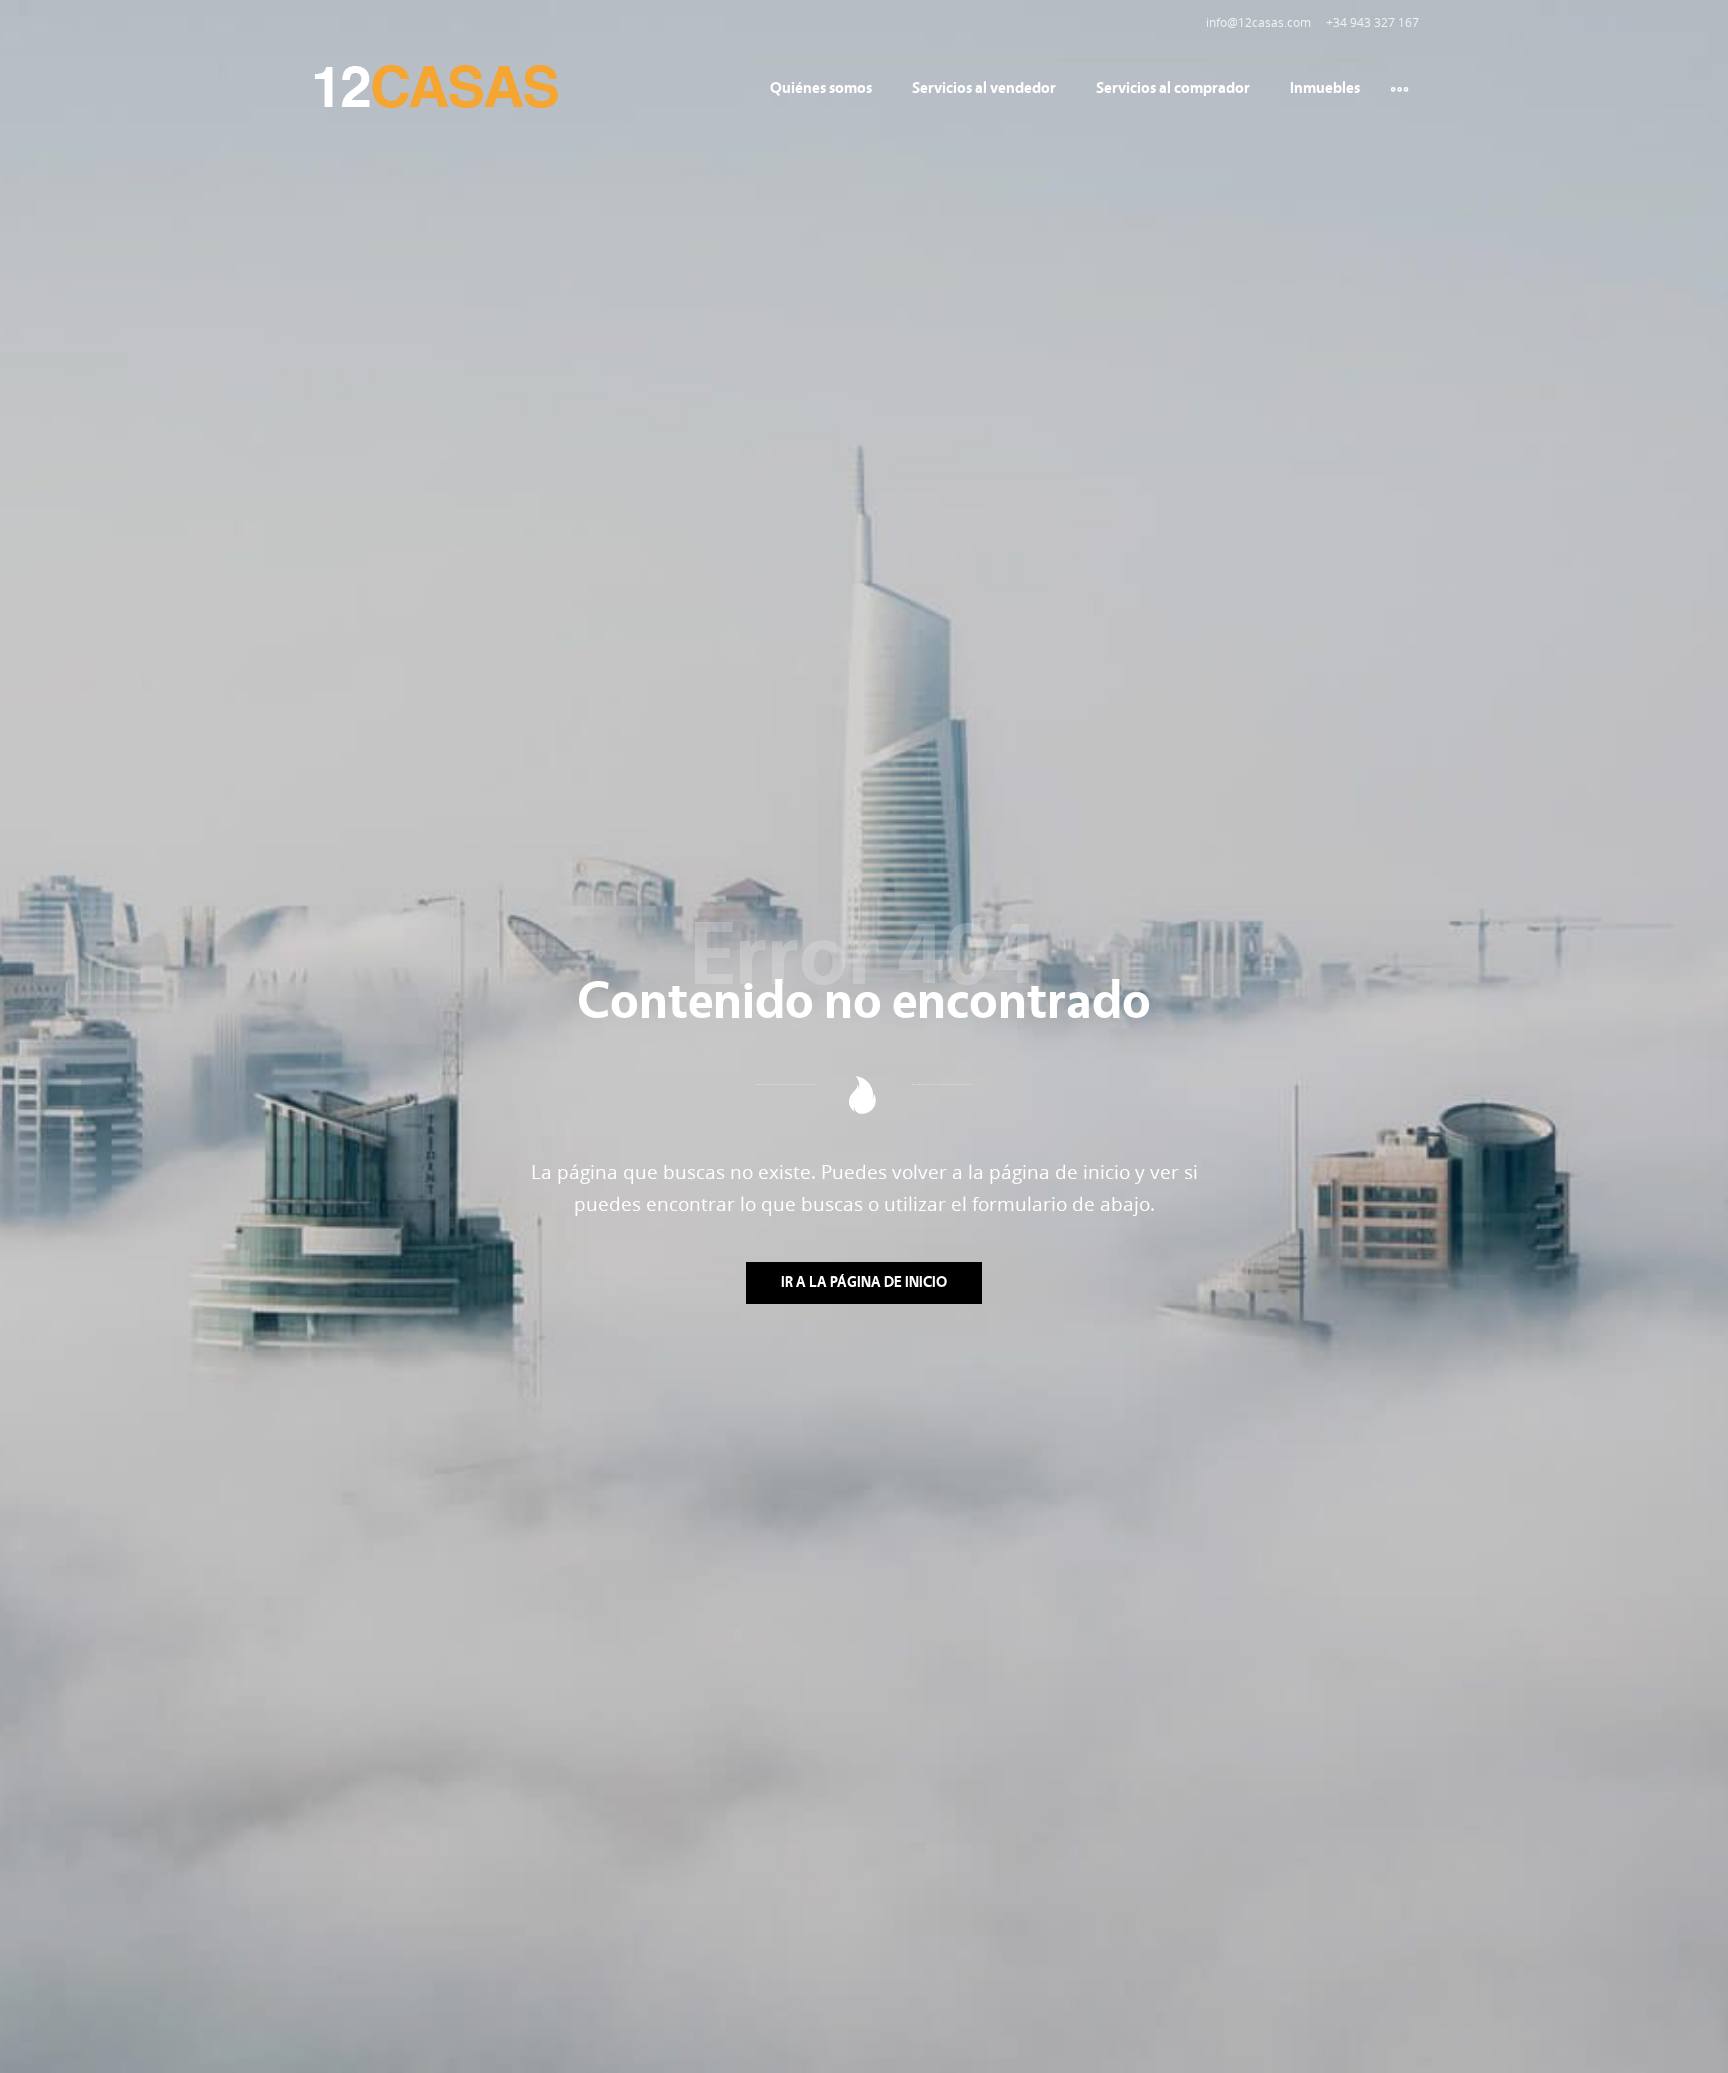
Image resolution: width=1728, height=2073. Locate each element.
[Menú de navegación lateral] (1399, 87)
